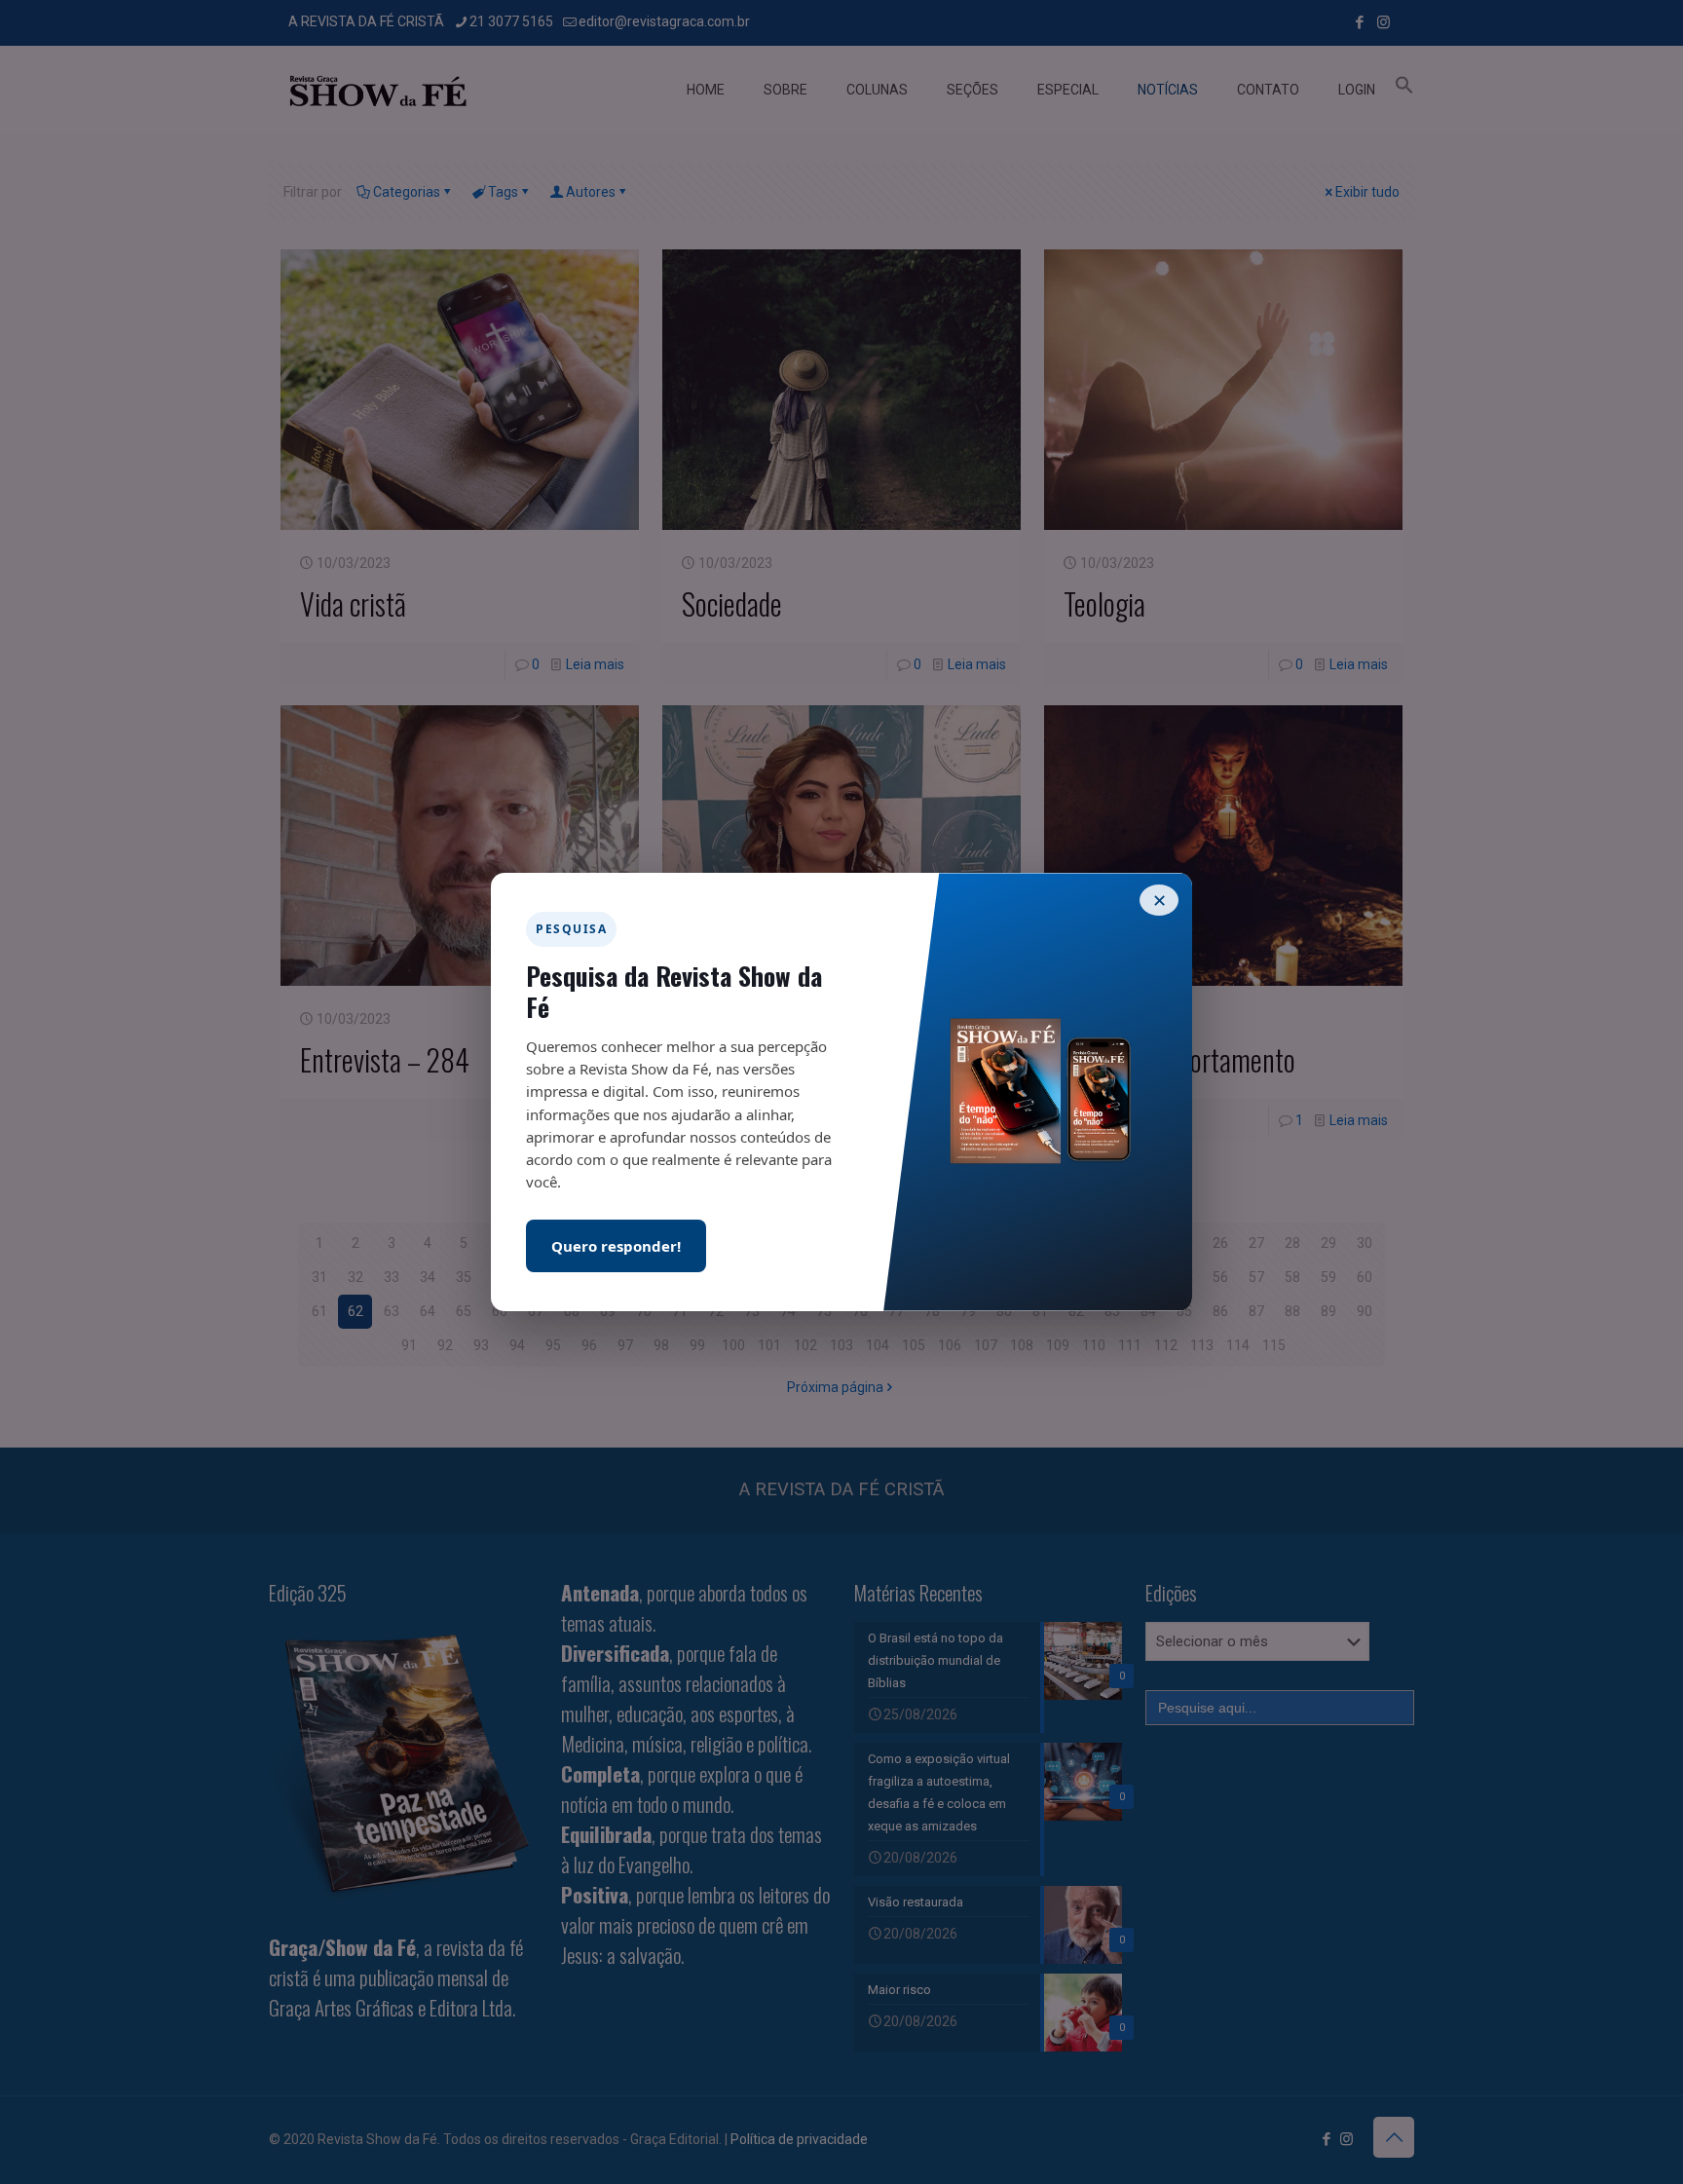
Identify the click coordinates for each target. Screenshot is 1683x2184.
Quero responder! (616, 1246)
